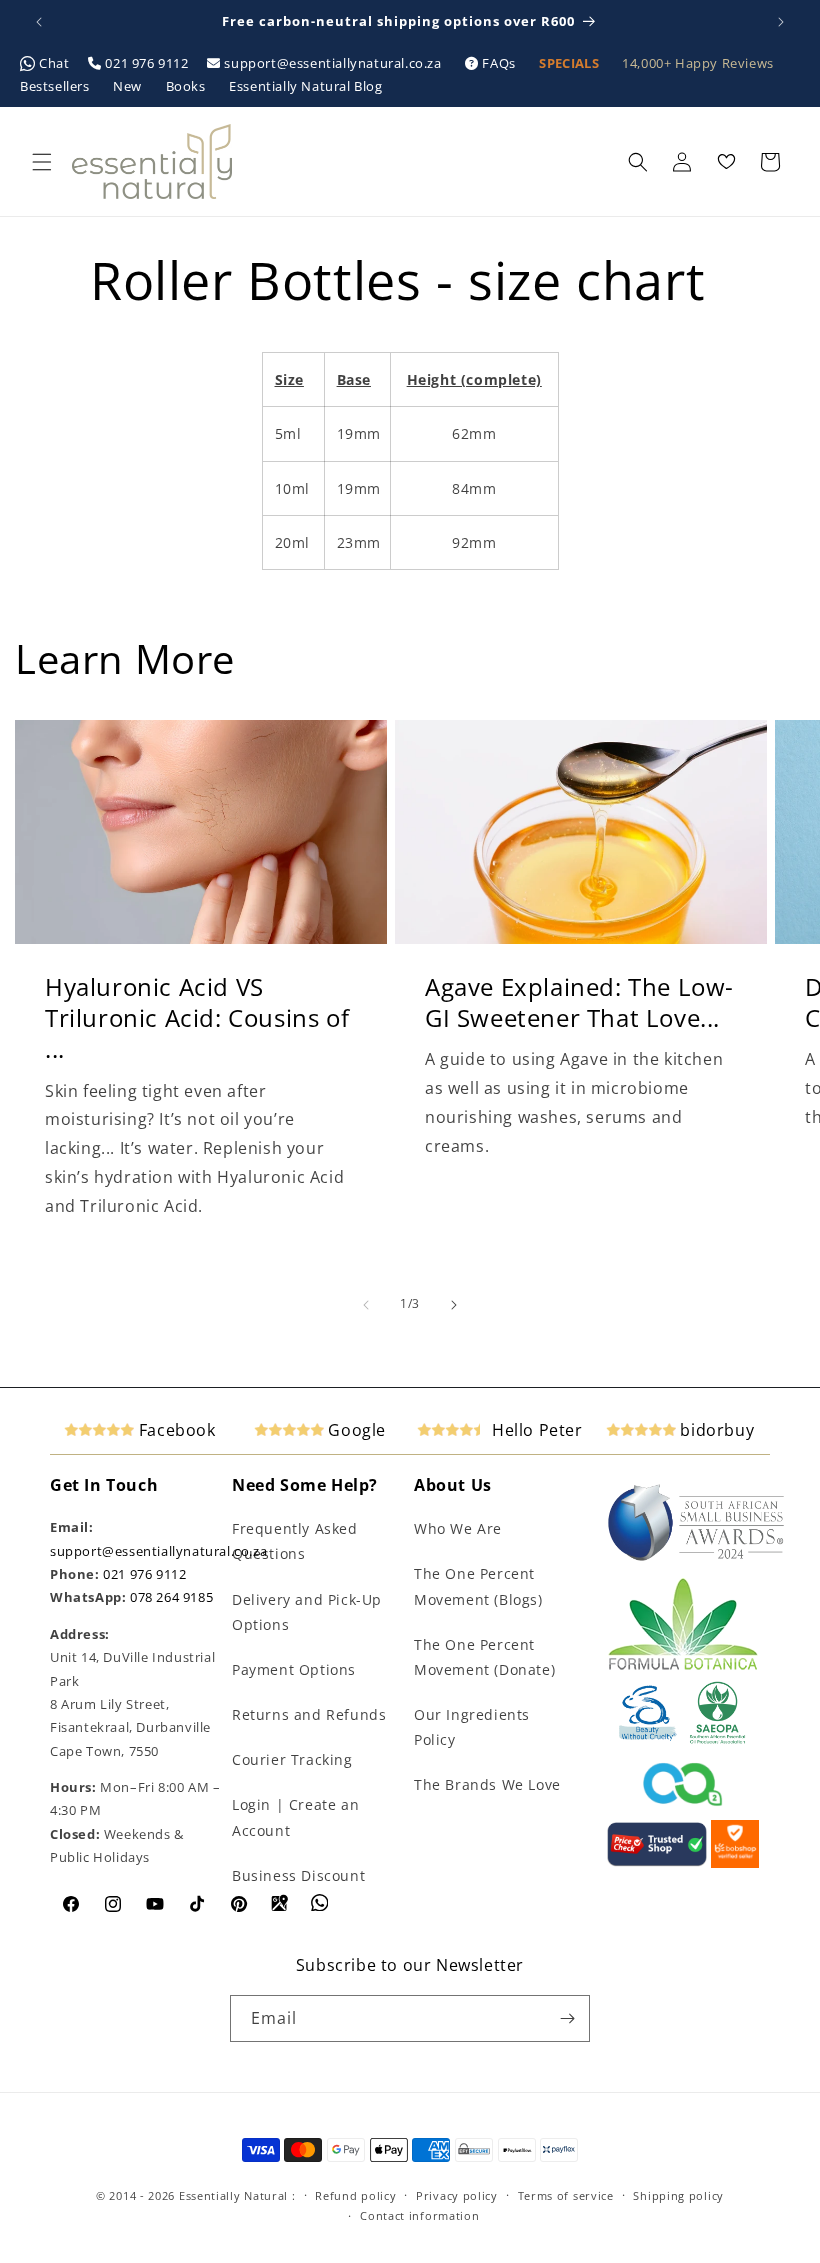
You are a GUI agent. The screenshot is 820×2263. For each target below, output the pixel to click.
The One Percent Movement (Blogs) (478, 1586)
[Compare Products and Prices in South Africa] (657, 1863)
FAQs (499, 63)
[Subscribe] (567, 2018)
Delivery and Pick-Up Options (307, 1612)
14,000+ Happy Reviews (698, 63)
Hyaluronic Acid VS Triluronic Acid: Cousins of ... (197, 1018)
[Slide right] (454, 1305)
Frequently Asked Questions (295, 1541)
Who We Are (458, 1528)
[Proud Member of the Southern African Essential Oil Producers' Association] (717, 1740)
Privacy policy (457, 2195)
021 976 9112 (147, 63)
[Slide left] (366, 1305)
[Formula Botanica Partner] (683, 1668)
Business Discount (298, 1875)
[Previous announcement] (39, 22)
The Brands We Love (487, 1784)
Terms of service (566, 2195)
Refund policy (355, 2195)
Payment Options (294, 1669)
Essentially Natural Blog (305, 86)
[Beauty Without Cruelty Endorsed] (648, 1740)
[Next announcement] (781, 22)
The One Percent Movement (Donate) (484, 1657)
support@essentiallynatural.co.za (333, 63)
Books (188, 86)
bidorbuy (715, 1430)
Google (355, 1430)
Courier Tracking (292, 1759)
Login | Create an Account (295, 1817)
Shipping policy (678, 2195)
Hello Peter (534, 1430)
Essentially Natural (233, 2195)
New (129, 86)
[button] (42, 162)
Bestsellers (56, 86)
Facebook (174, 1430)
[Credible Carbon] (683, 1808)
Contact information (419, 2215)
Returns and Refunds (309, 1714)
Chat (55, 63)
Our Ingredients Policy (472, 1727)
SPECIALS (570, 63)
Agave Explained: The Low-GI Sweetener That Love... (579, 1002)
